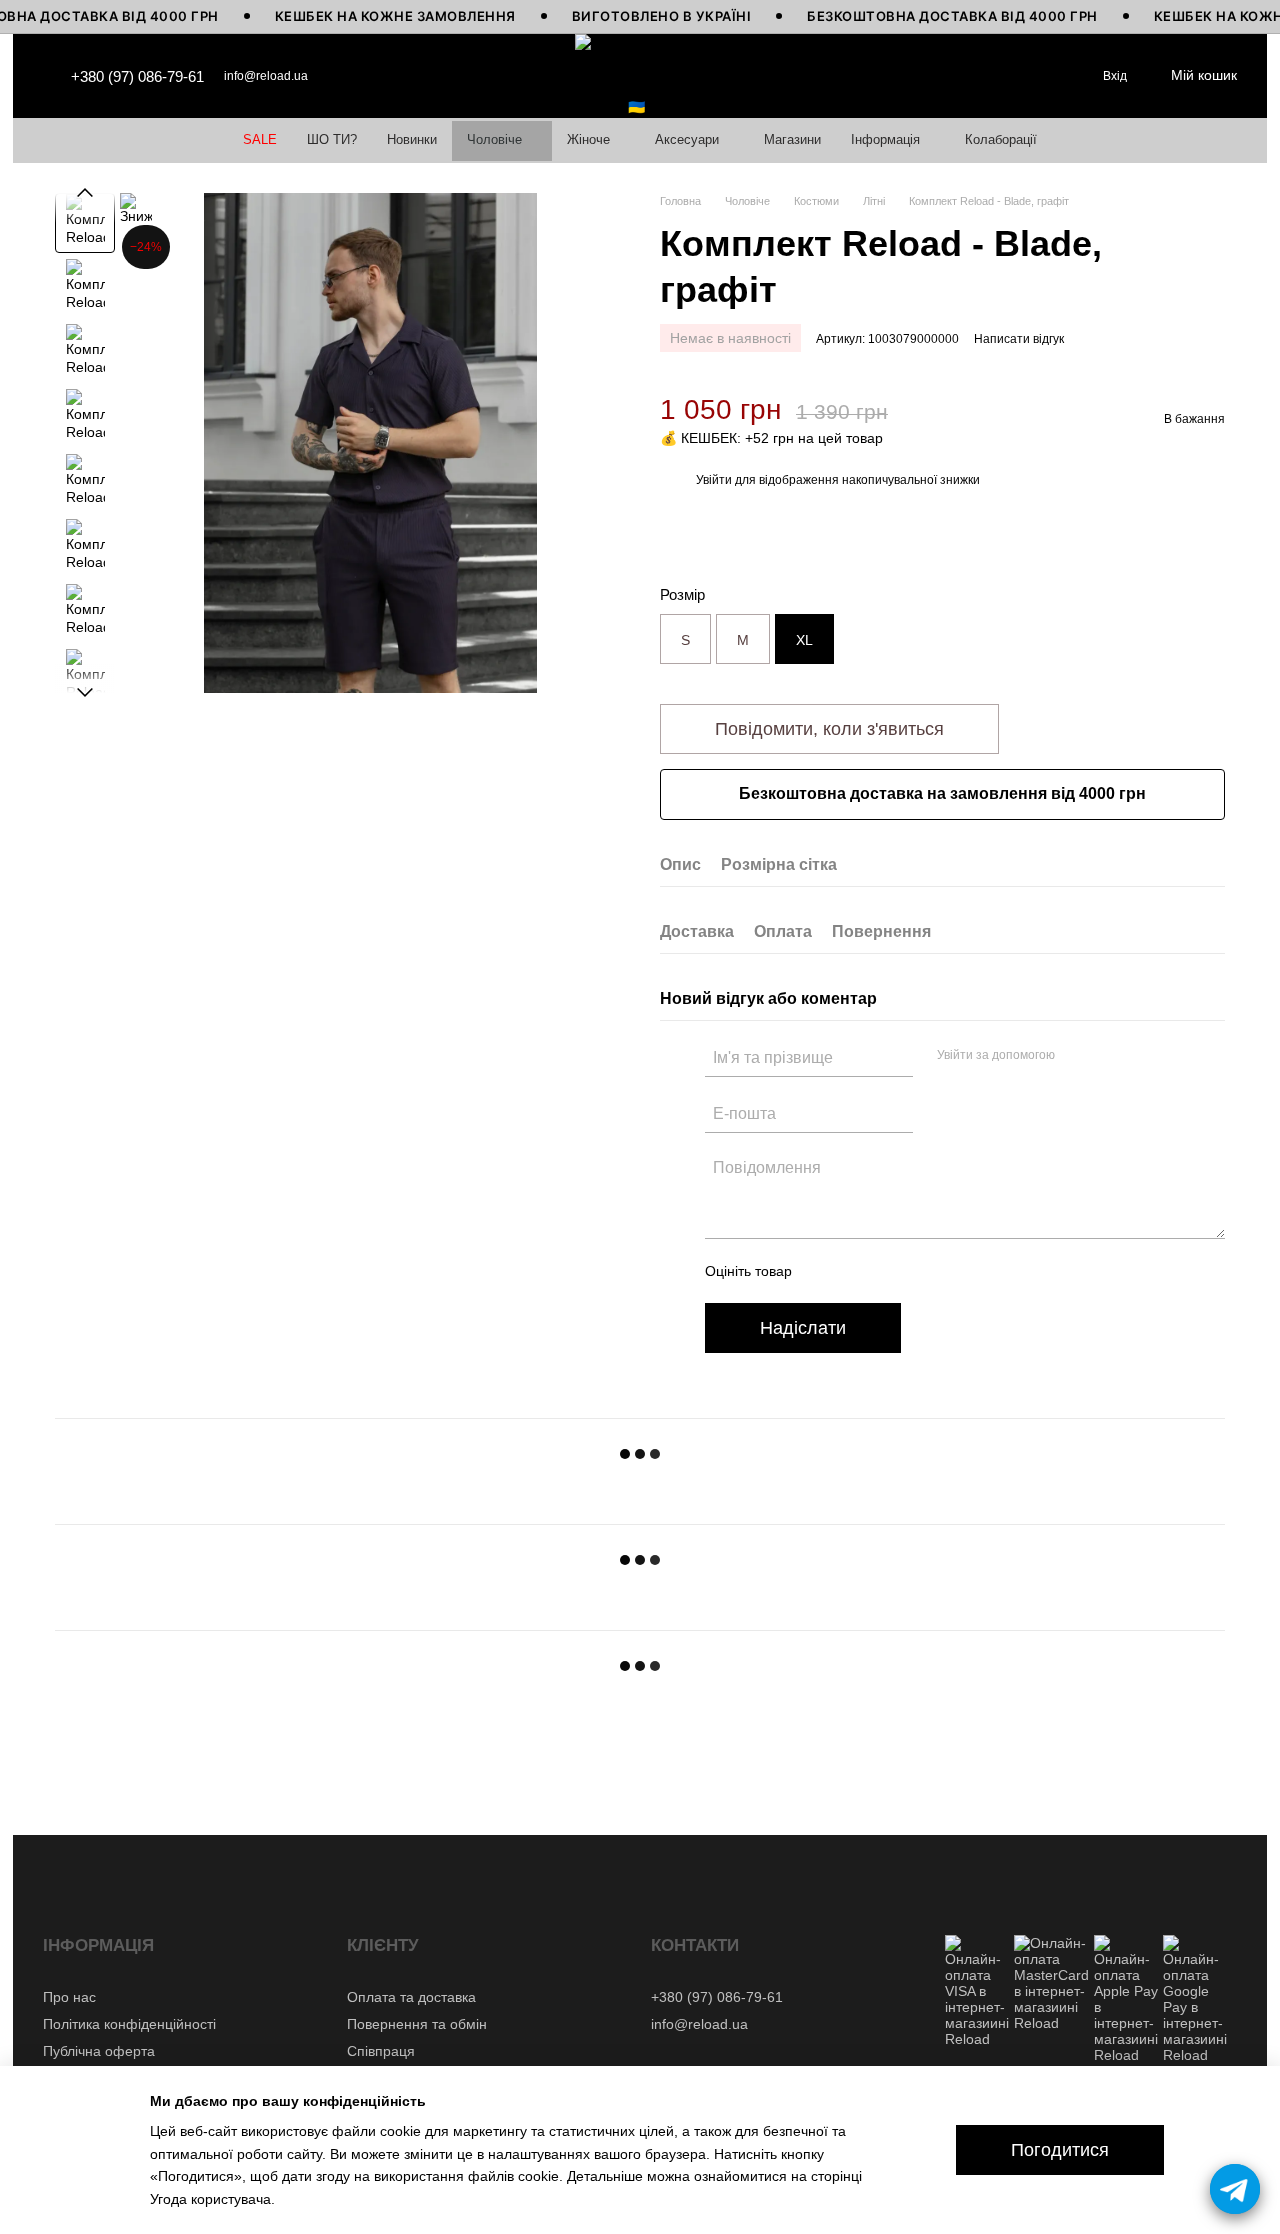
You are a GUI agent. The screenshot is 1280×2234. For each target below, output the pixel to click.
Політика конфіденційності (129, 2024)
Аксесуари (687, 139)
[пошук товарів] (1007, 76)
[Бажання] (1051, 76)
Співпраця (381, 2051)
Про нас (69, 1997)
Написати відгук (1019, 339)
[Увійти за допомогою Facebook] (1077, 1056)
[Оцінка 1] (825, 1271)
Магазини (792, 139)
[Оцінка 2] (857, 1271)
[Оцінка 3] (889, 1271)
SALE (260, 139)
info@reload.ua (266, 76)
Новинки (412, 139)
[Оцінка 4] (921, 1271)
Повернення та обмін (417, 2024)
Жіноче (588, 139)
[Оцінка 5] (953, 1271)
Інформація (885, 139)
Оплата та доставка (411, 1997)
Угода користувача (210, 2199)
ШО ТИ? (332, 139)
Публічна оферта (99, 2051)
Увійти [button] (714, 480)
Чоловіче (494, 139)
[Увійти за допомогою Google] (1109, 1056)
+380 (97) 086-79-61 (137, 76)
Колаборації (1001, 139)
